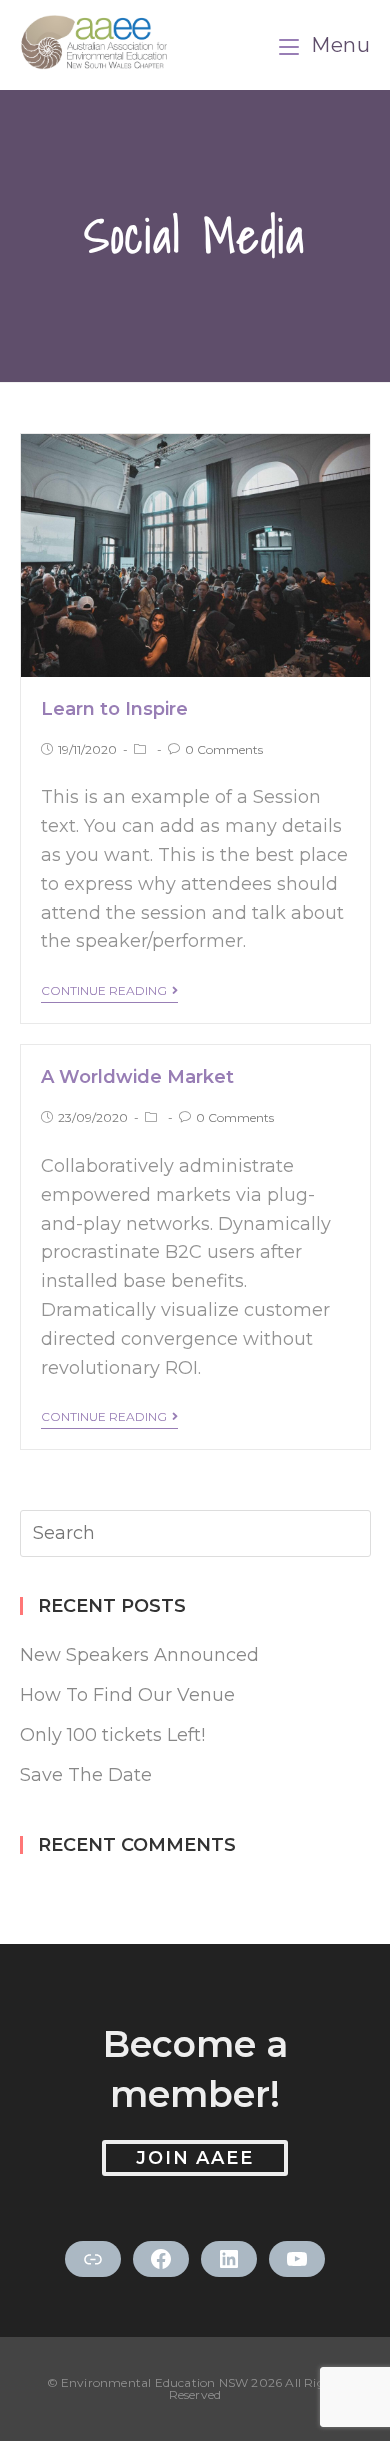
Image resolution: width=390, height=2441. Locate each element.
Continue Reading (104, 991)
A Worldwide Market (137, 1077)
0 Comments (224, 749)
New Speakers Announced (139, 1655)
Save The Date (86, 1775)
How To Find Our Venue (127, 1695)
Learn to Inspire (114, 709)
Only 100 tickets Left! (112, 1735)
